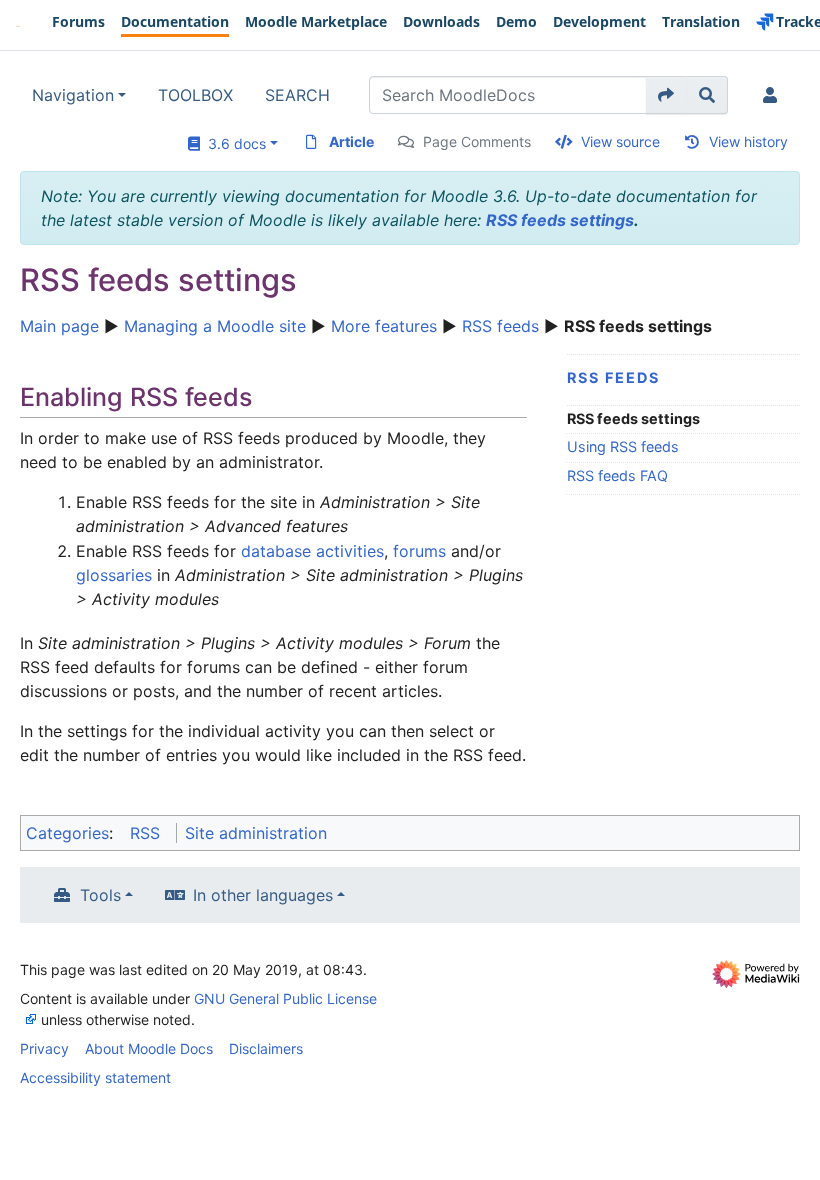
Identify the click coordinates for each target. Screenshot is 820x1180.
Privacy (44, 1048)
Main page (59, 326)
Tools (100, 895)
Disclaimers (266, 1048)
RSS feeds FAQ (617, 475)
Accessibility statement (95, 1077)
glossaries (114, 575)
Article (351, 141)
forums (419, 551)
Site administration (256, 833)
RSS (145, 833)
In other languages (263, 895)
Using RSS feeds (623, 446)
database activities (312, 551)
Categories (67, 833)
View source (620, 141)
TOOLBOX (195, 95)
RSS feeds (500, 326)
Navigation (73, 95)
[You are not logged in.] (774, 95)
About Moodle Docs (149, 1048)
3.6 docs (233, 143)
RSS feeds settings (560, 220)
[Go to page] (666, 95)
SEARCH (297, 95)
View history (748, 141)
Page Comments (477, 141)
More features (384, 326)
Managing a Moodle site (215, 326)
